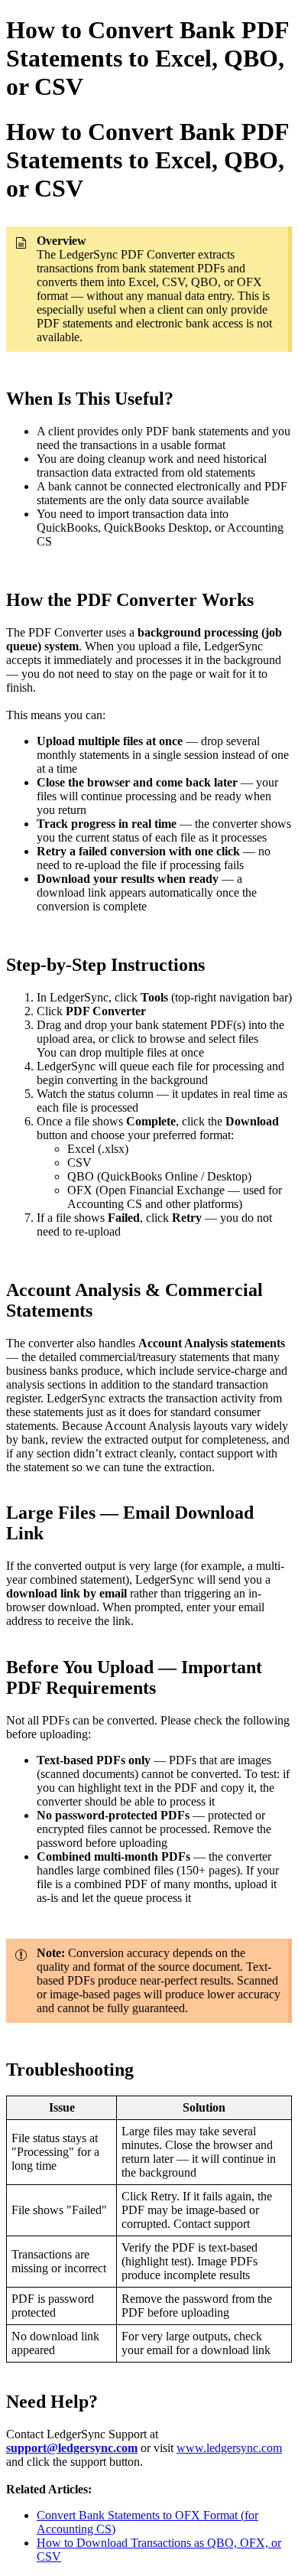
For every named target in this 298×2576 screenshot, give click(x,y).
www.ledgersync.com (229, 2448)
